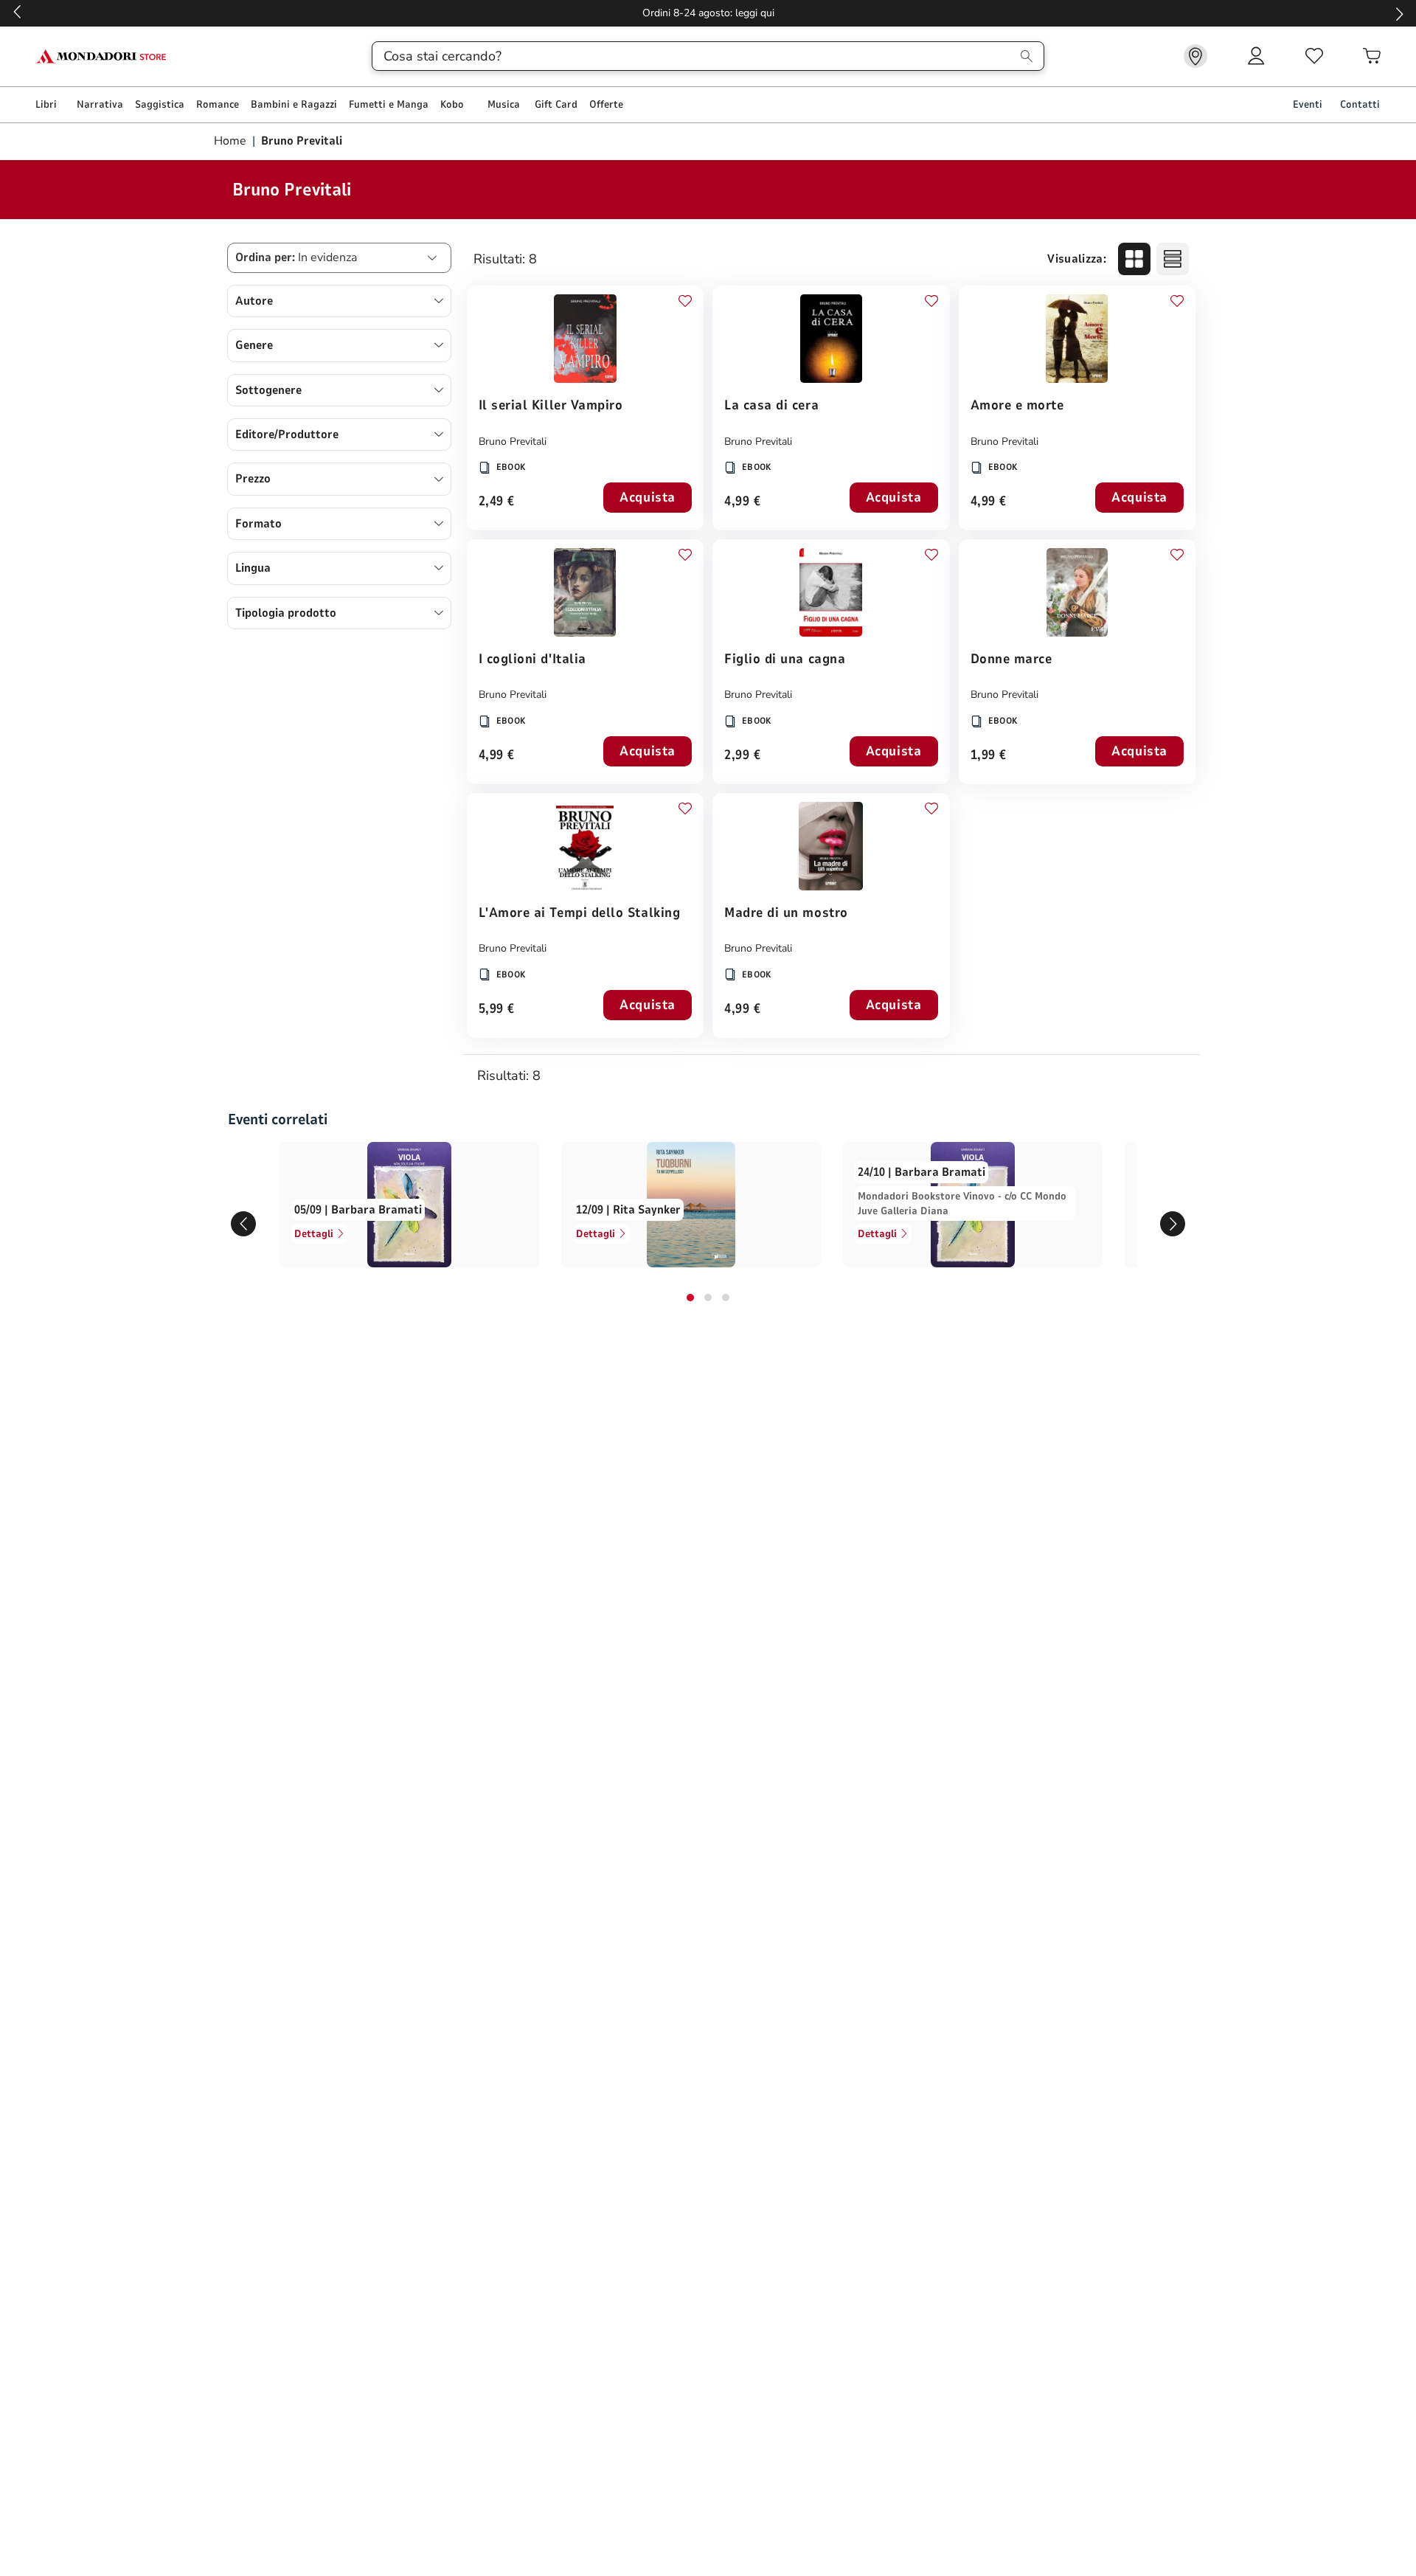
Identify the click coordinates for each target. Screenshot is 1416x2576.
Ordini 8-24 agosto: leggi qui (708, 13)
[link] (1195, 56)
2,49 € (497, 502)
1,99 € (989, 756)
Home (232, 141)
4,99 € (742, 502)
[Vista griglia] (1134, 259)
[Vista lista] (1173, 259)
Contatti (1360, 104)
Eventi (1308, 104)
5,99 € (497, 1010)
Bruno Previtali (513, 442)
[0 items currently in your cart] (1372, 56)
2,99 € (742, 756)
